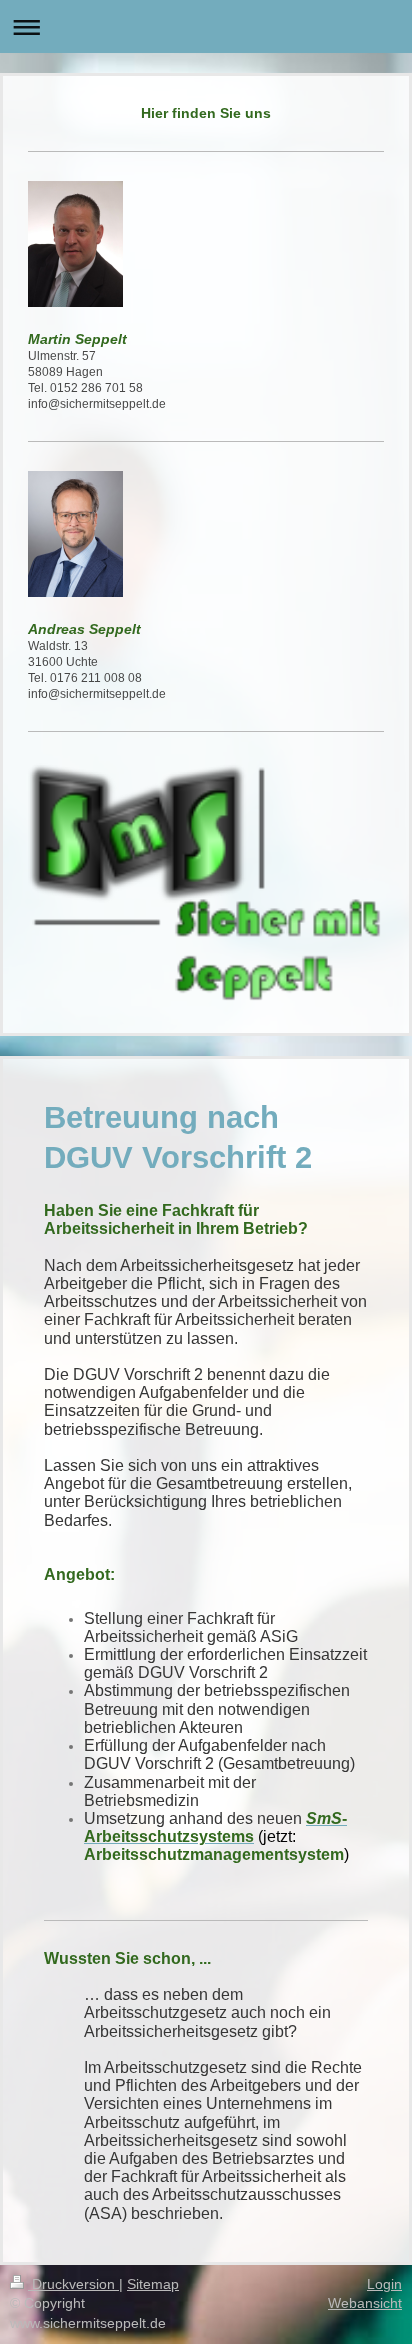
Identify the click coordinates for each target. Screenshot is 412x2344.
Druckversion (73, 2284)
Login (384, 2284)
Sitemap (153, 2284)
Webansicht (365, 2303)
